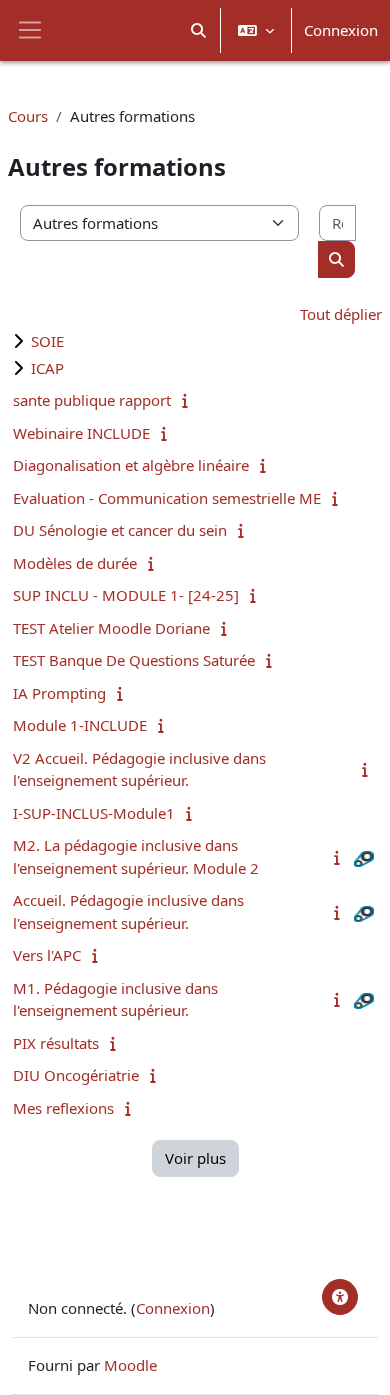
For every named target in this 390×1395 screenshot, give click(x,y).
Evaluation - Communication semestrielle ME (167, 498)
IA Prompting (59, 693)
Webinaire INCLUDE (81, 433)
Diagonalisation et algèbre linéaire (131, 465)
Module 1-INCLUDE (80, 725)
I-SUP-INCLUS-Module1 (94, 813)
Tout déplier (341, 314)
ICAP (47, 368)
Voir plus (195, 1158)
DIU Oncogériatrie (76, 1075)
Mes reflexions (63, 1108)
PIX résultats (56, 1043)
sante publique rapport (92, 400)
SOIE (47, 341)
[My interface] (340, 1297)
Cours (28, 116)
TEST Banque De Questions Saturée (134, 660)
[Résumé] (189, 400)
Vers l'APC (47, 955)
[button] (199, 30)
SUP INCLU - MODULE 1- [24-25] (126, 595)
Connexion (341, 30)
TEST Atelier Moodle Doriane (111, 628)
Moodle (130, 1365)
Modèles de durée (75, 563)
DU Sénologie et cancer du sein (120, 530)
